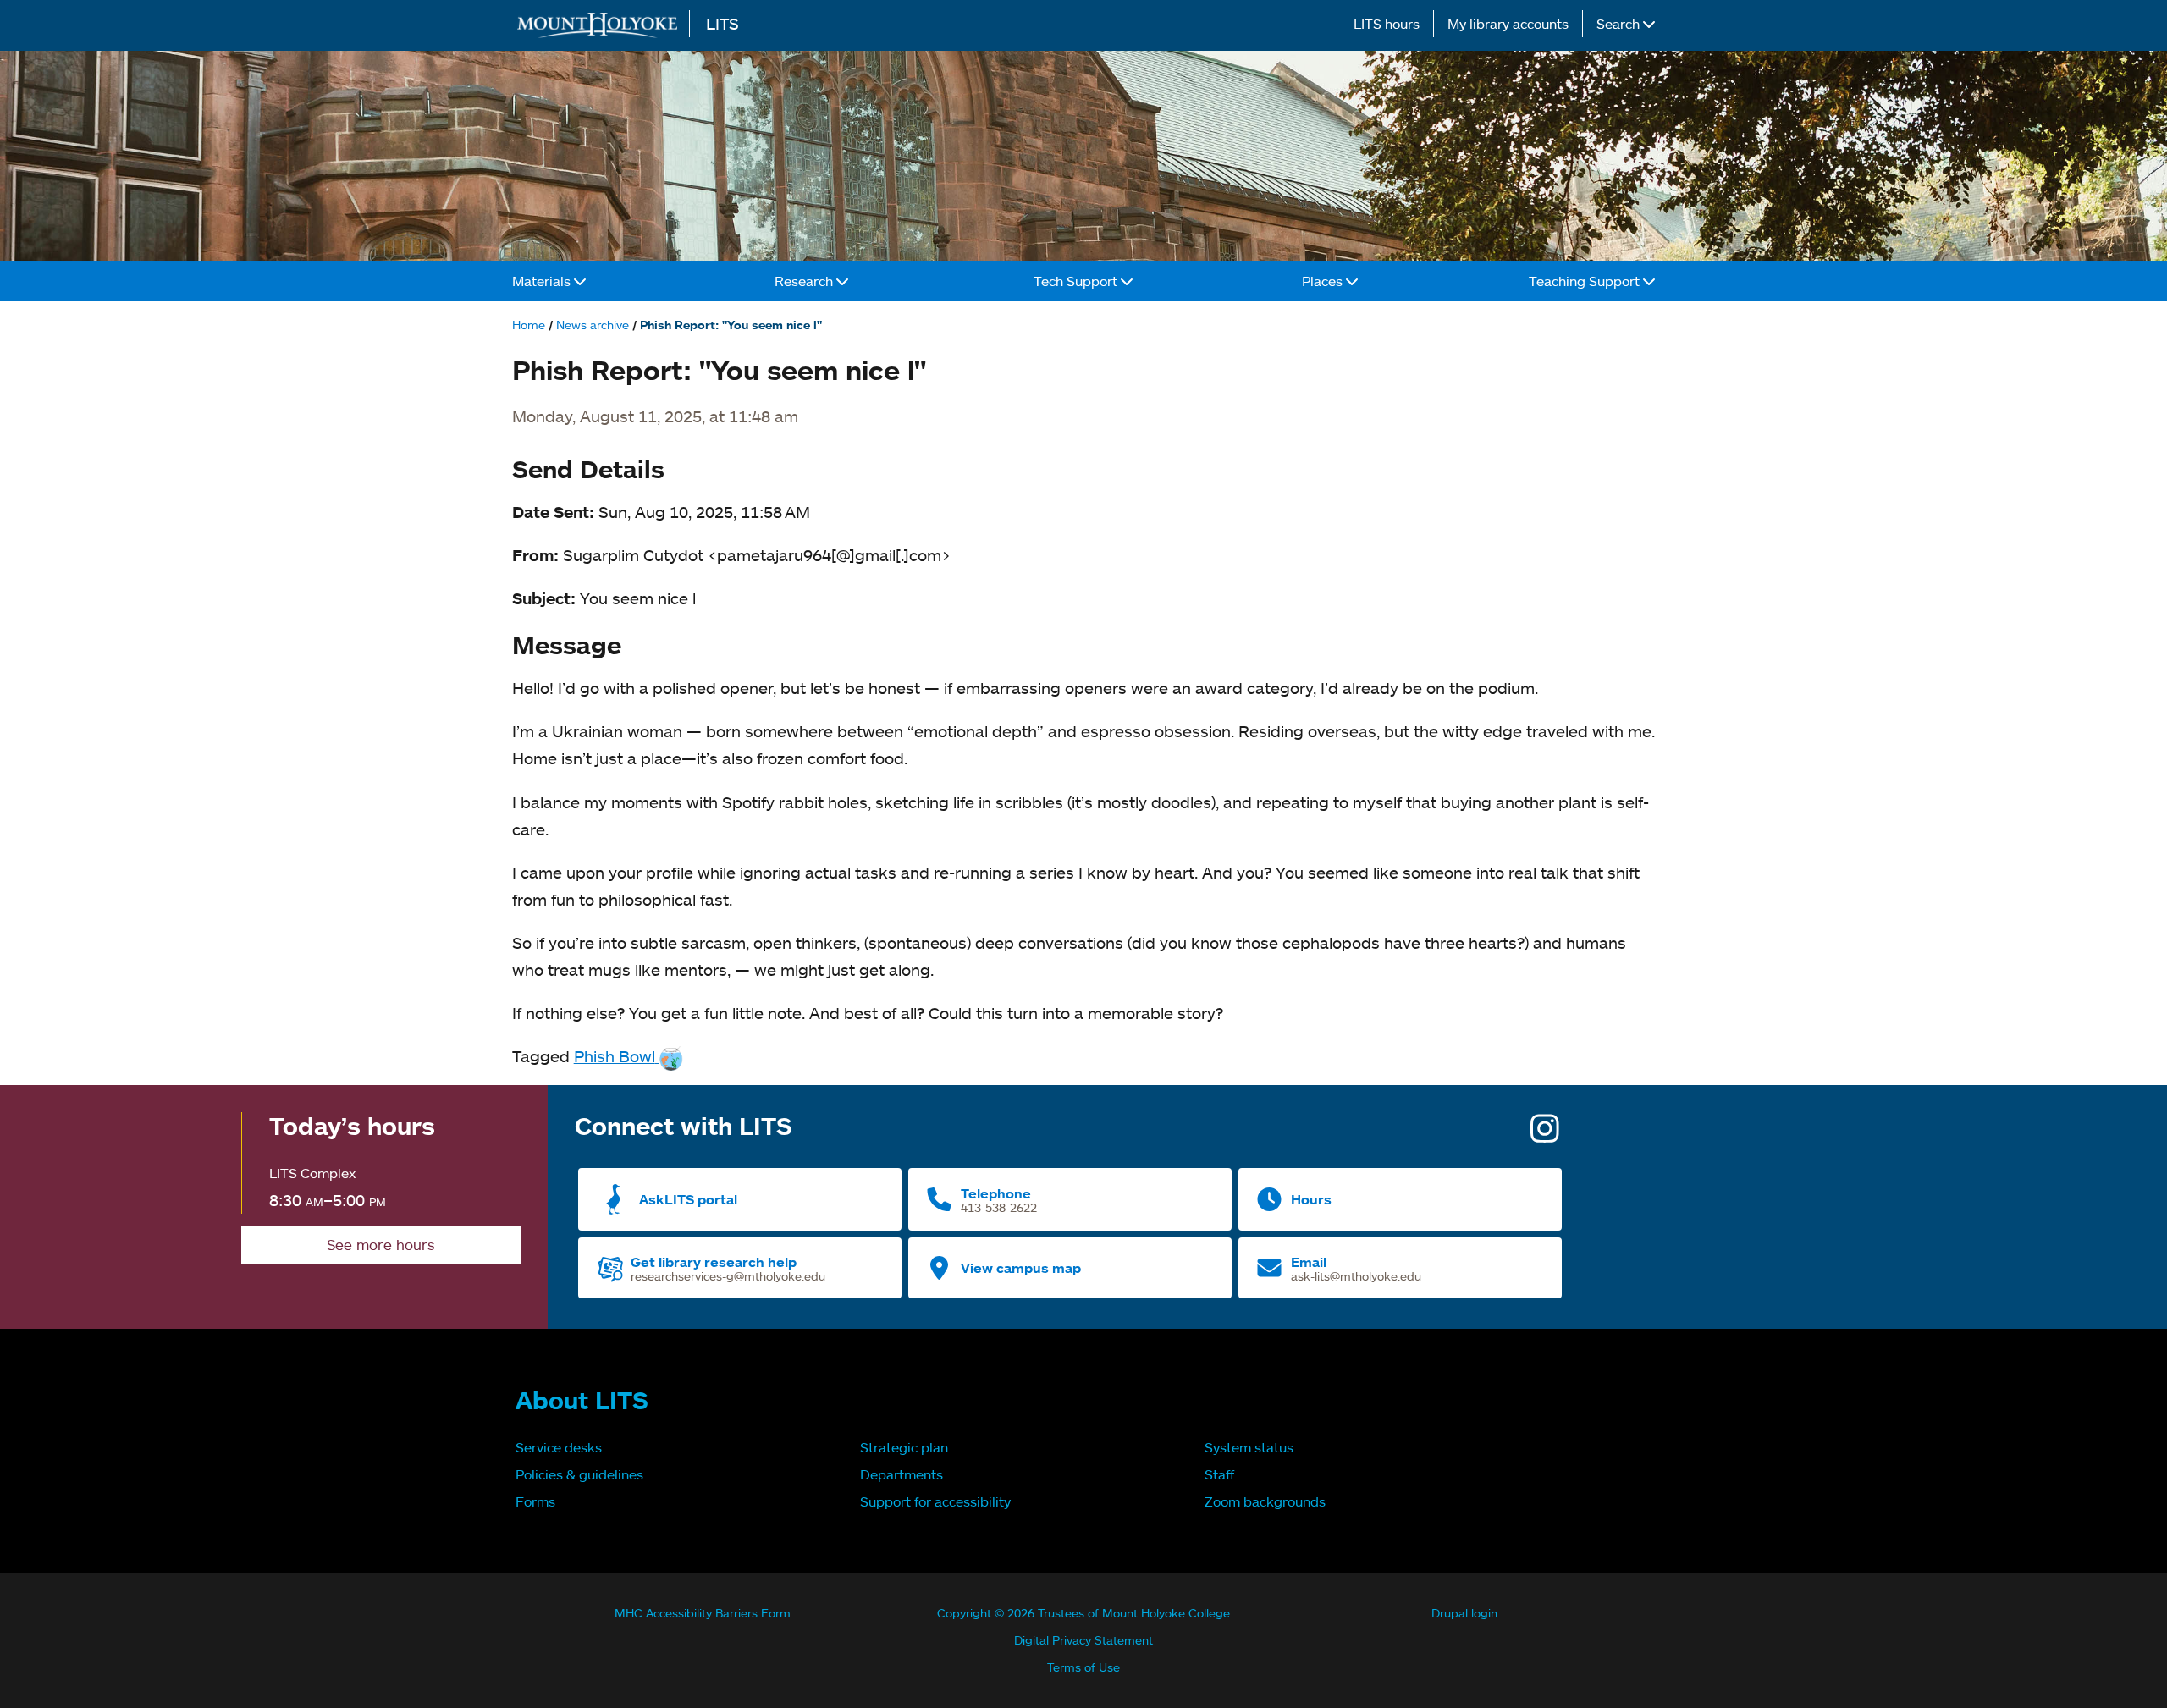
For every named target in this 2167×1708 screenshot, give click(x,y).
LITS (722, 23)
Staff (1219, 1474)
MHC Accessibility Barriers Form (703, 1613)
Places (1324, 281)
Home (529, 325)
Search (1620, 24)
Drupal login (1464, 1613)
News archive (593, 325)
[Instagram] (1545, 1135)
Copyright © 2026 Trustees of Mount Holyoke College (1083, 1613)
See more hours (381, 1245)
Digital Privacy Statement (1083, 1640)
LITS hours (1387, 24)
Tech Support (1077, 281)
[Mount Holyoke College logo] (601, 25)
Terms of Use (1083, 1667)
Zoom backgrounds (1265, 1501)
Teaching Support (1586, 281)
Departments (902, 1474)
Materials (543, 281)
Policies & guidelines (579, 1474)
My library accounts (1508, 24)
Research (805, 281)
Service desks (559, 1447)
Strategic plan (904, 1447)
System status (1249, 1447)
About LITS (582, 1400)
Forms (535, 1501)
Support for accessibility (935, 1501)
